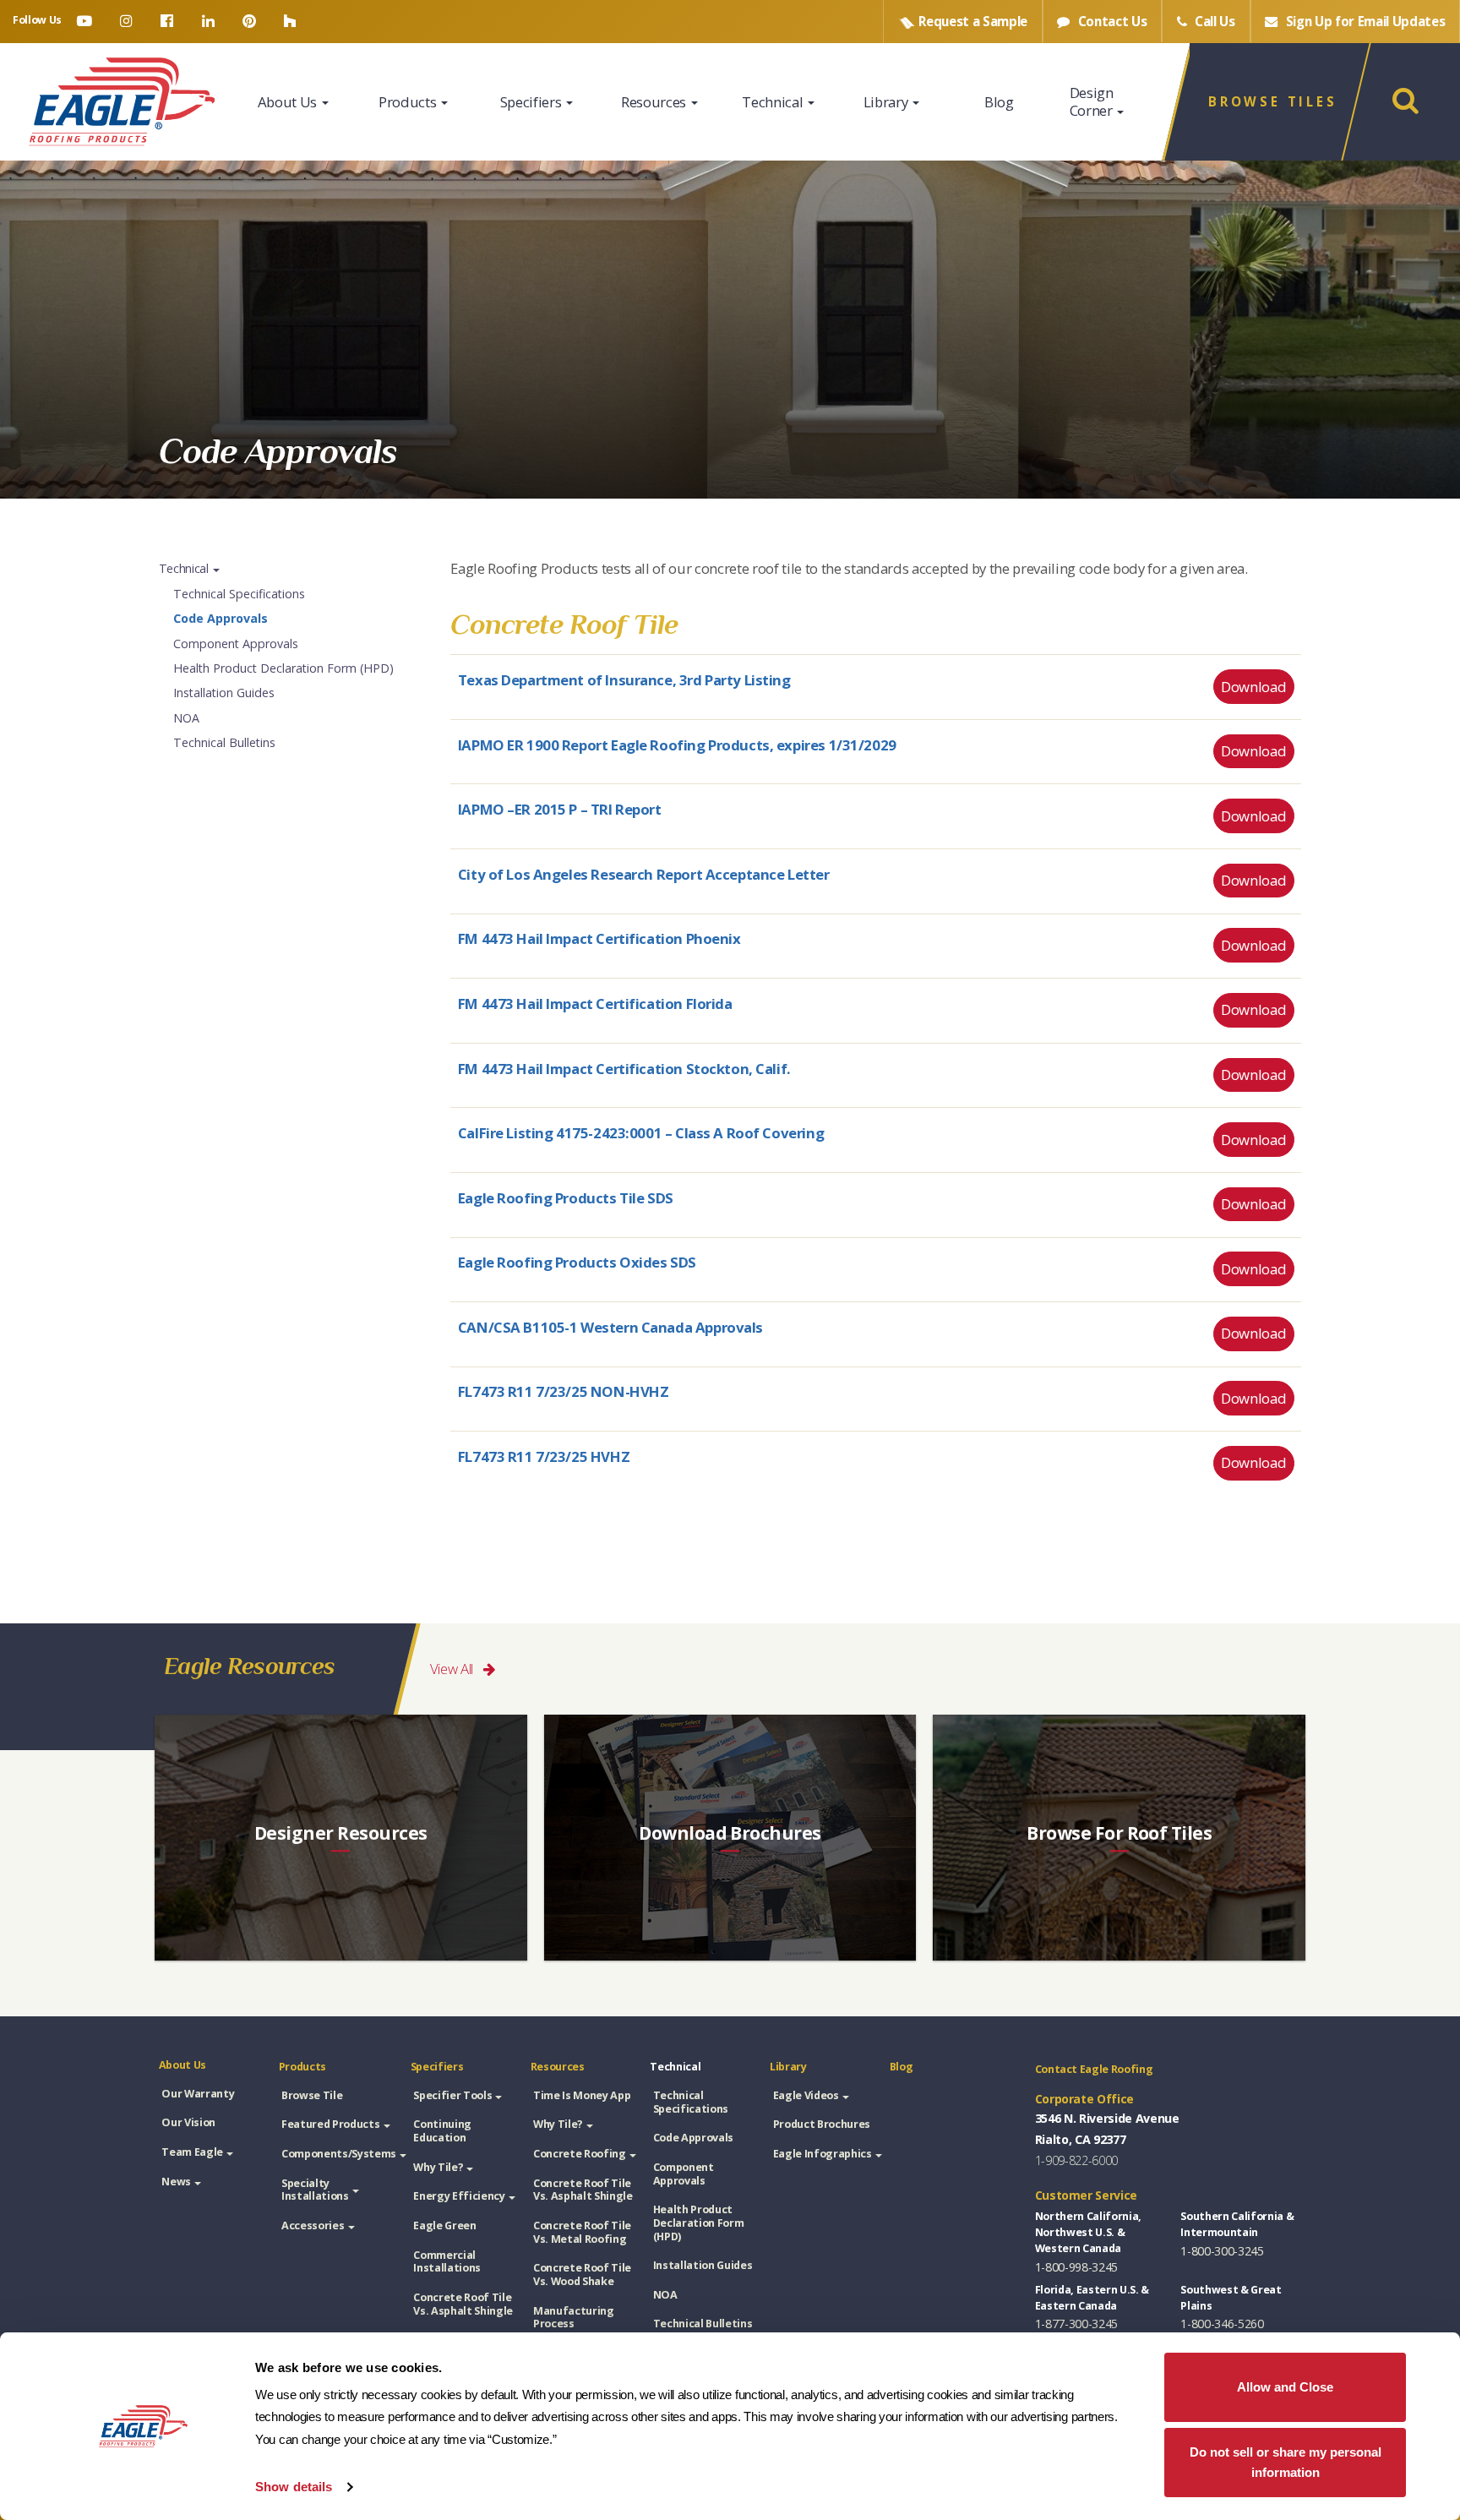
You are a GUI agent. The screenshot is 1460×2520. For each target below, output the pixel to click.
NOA (186, 718)
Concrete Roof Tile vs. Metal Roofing (582, 2232)
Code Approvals (221, 618)
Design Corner (1093, 101)
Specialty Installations (315, 2190)
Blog (999, 102)
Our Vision (188, 2122)
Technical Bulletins (224, 742)
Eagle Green (444, 2225)
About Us (289, 102)
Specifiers (532, 102)
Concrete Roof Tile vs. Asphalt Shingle (463, 2304)
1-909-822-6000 (1076, 2160)
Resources (655, 102)
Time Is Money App (582, 2095)
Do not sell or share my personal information (1286, 2463)
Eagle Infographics (823, 2154)
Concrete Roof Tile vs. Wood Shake (582, 2275)
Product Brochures (822, 2124)
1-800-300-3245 (1222, 2251)
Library (887, 102)
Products (409, 102)
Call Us (1213, 21)
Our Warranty (198, 2094)
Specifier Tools (452, 2095)
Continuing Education (442, 2131)
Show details (294, 2487)
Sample (973, 21)
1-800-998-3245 (1076, 2267)
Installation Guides (224, 693)
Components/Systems (339, 2154)
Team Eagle (192, 2152)
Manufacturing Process (574, 2318)
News (176, 2182)
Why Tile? (438, 2167)
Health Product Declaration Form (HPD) (283, 668)
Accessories (313, 2225)
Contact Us (1111, 21)
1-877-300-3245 (1076, 2324)
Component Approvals (236, 644)
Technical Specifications (239, 594)
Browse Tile (312, 2095)
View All (453, 1669)
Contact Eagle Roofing (1094, 2069)
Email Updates (1366, 21)
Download (1253, 687)
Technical (774, 102)
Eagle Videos (806, 2095)
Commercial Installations (447, 2262)
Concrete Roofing (580, 2154)
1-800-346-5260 (1222, 2324)
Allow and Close (1285, 2387)
